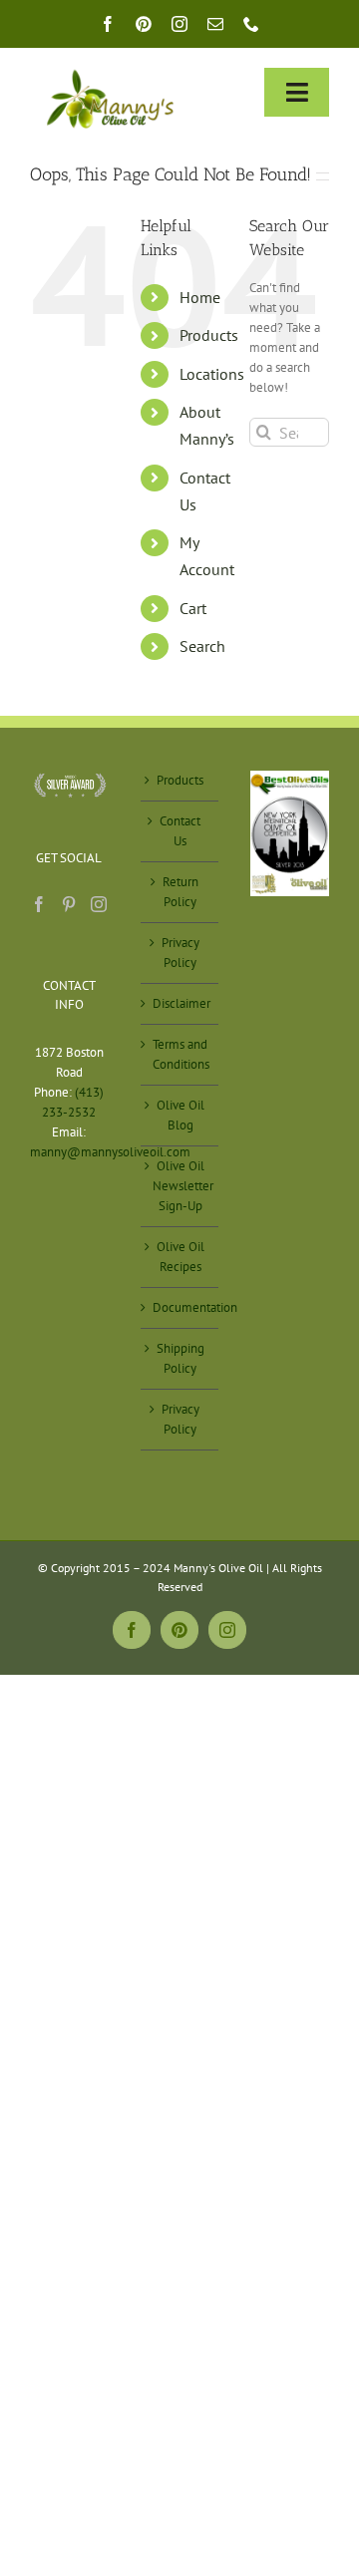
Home (200, 297)
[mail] (215, 24)
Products (209, 335)
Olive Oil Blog (180, 1115)
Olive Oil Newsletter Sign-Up (181, 1186)
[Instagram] (99, 904)
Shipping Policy (180, 1358)
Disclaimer (181, 1003)
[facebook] (108, 24)
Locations (212, 374)
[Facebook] (39, 904)
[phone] (251, 24)
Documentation (181, 1307)
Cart (193, 608)
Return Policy (180, 892)
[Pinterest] (69, 904)
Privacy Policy (180, 953)
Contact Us (180, 831)
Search (202, 646)
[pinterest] (144, 24)
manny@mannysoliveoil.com (110, 1152)
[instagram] (179, 24)
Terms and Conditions (181, 1054)
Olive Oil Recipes (180, 1257)
